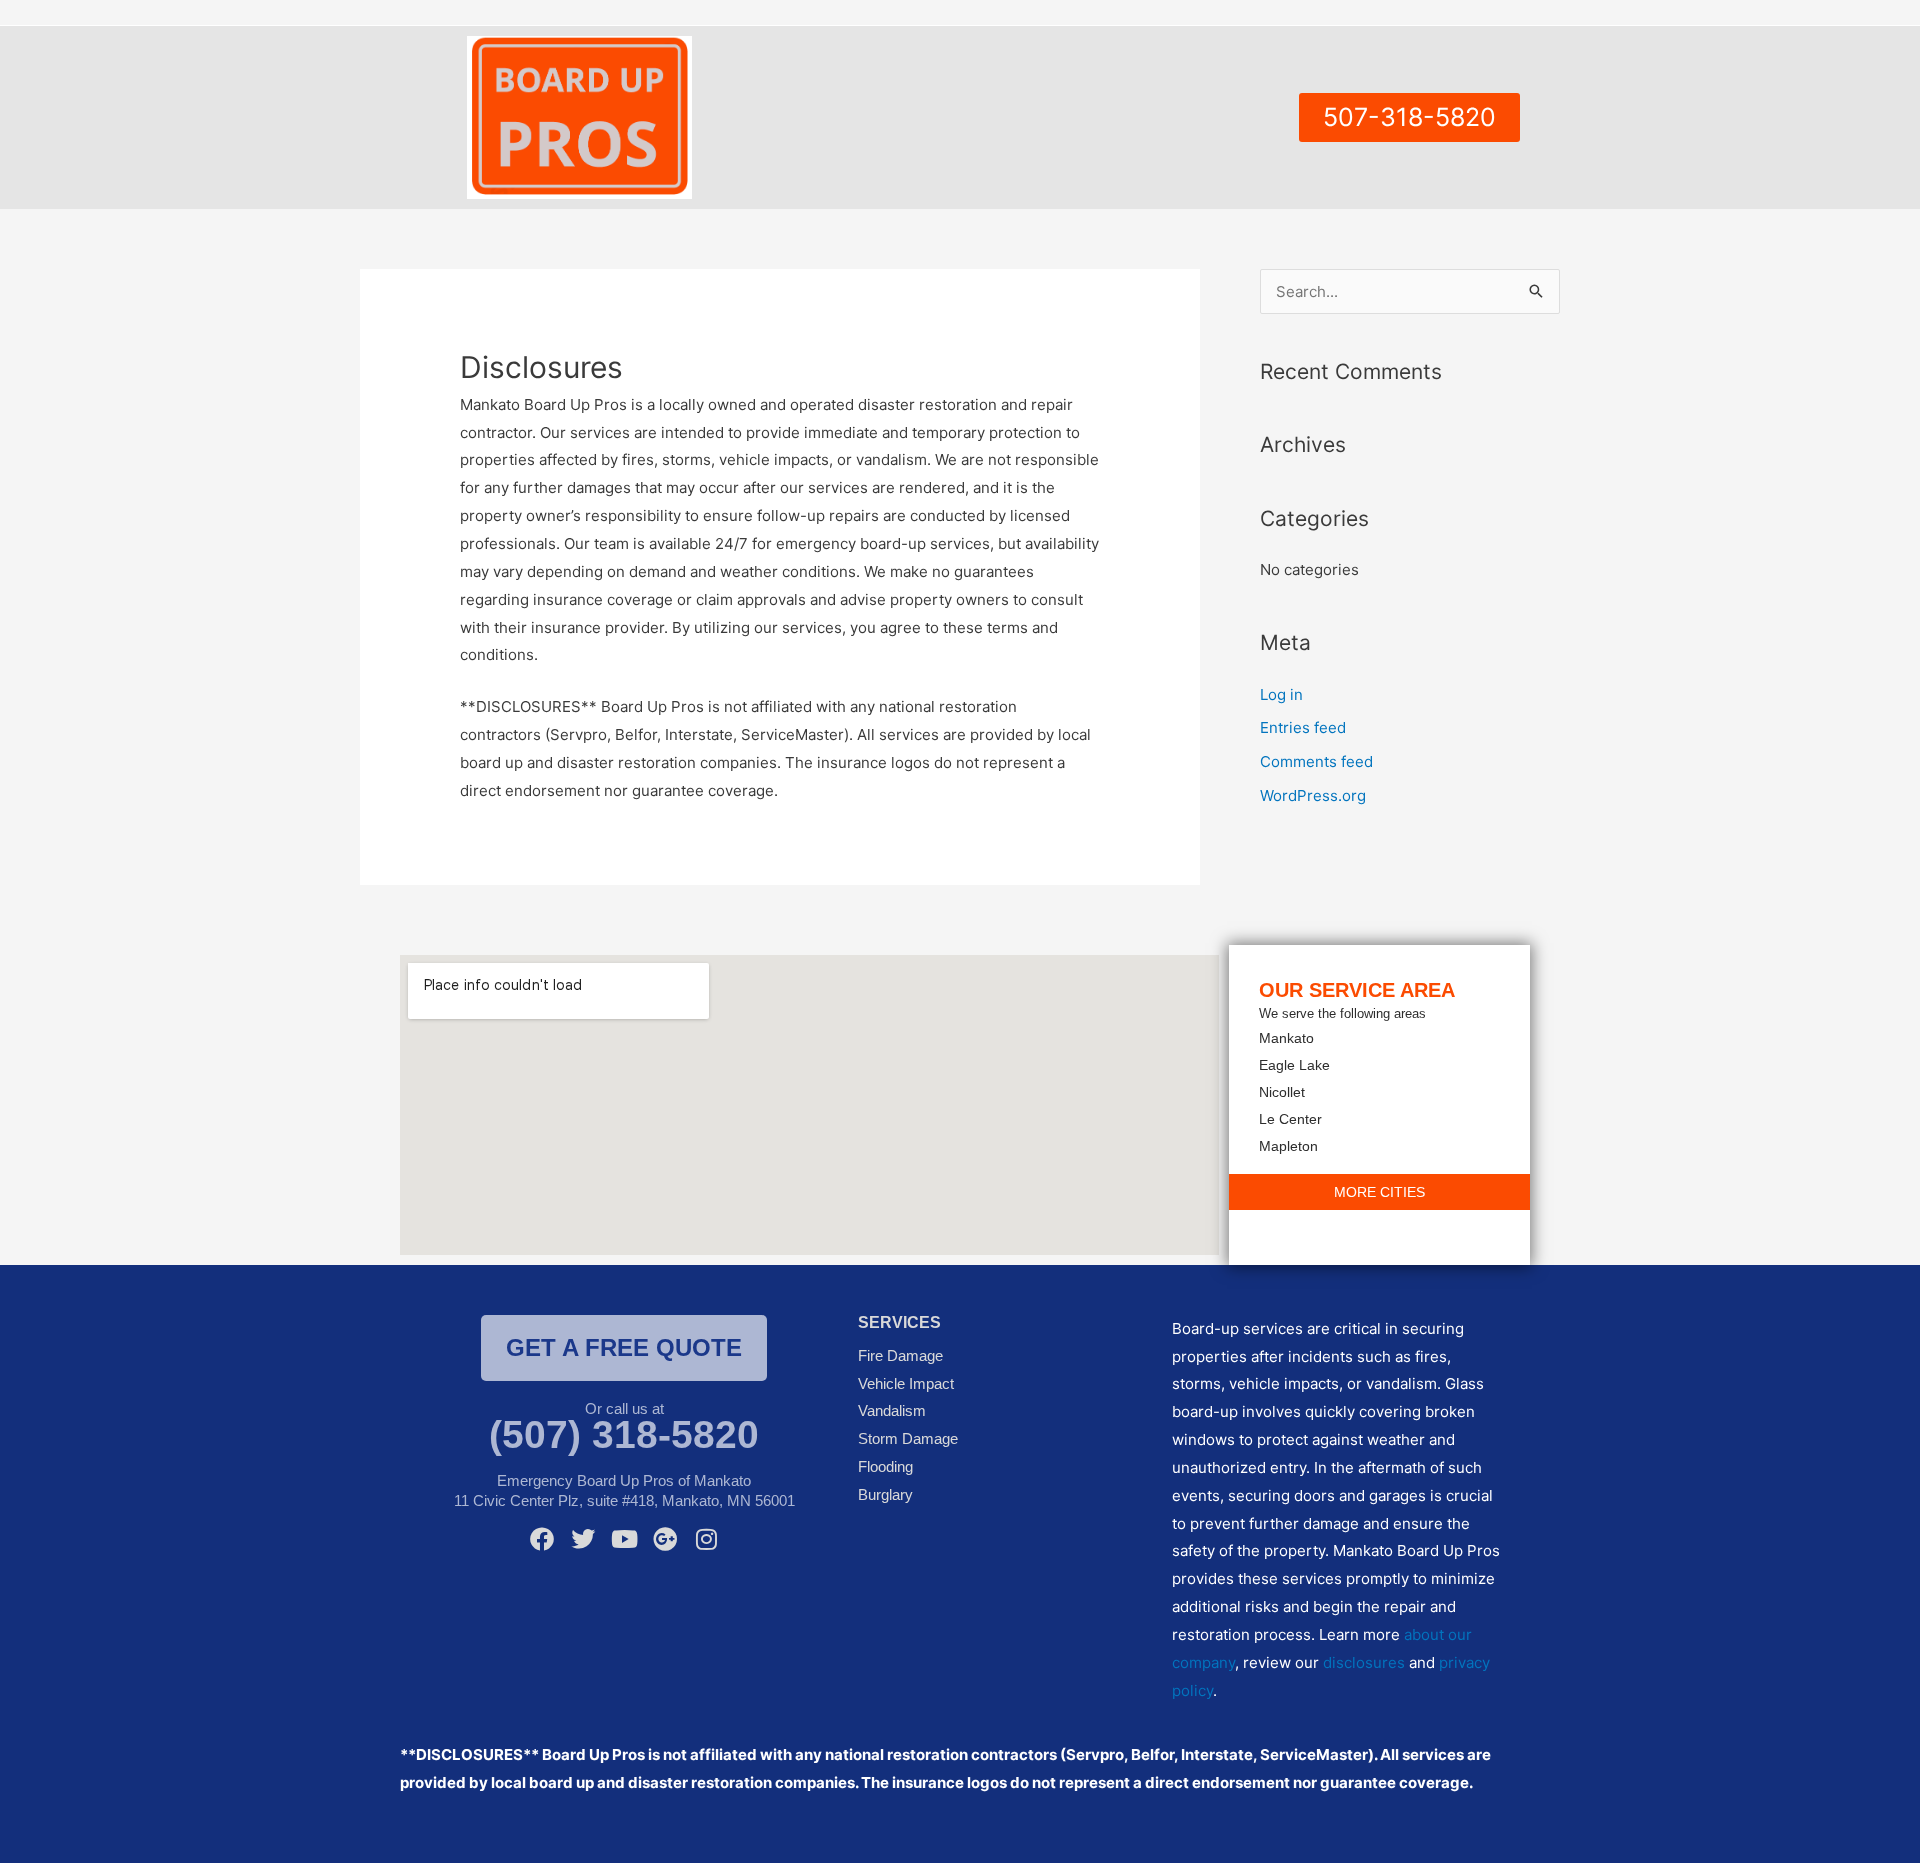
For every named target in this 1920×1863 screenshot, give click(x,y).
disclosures (1364, 1662)
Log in (1281, 694)
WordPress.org (1313, 795)
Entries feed (1303, 727)
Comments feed (1316, 761)
